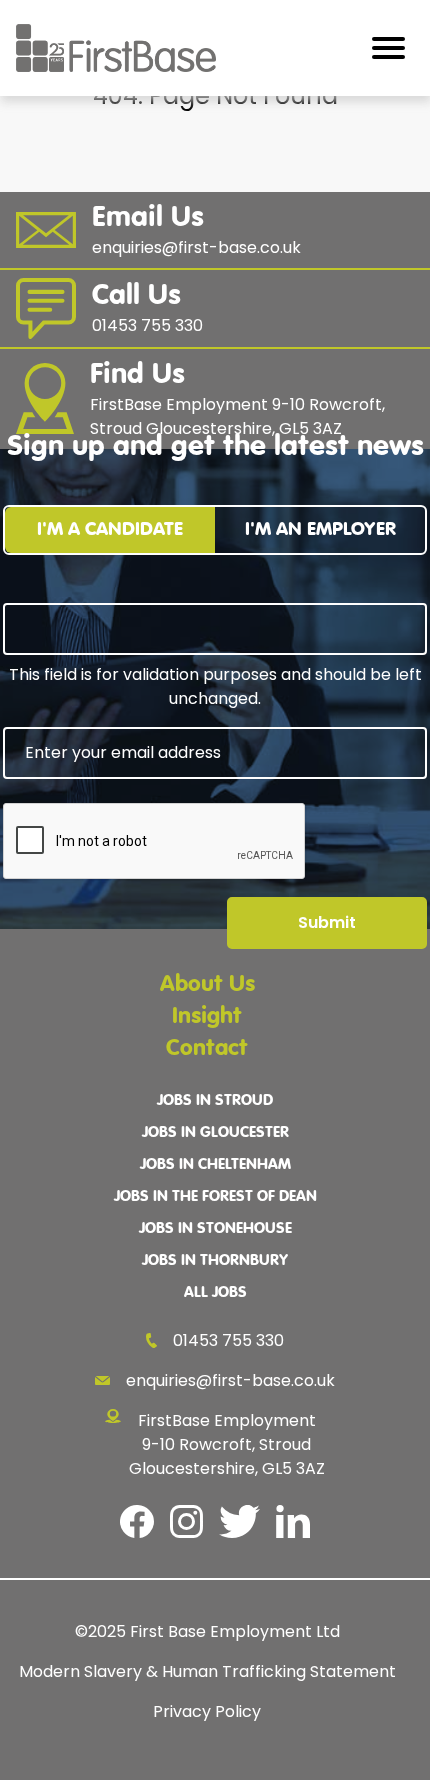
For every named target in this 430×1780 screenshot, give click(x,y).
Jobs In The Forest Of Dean (215, 1197)
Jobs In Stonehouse (215, 1229)
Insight (207, 1016)
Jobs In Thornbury (215, 1261)
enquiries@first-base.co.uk (230, 1380)
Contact (207, 1048)
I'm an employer (320, 529)
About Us (207, 984)
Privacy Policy (207, 1711)
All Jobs (215, 1293)
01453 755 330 (228, 1340)
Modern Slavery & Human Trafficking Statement (207, 1671)
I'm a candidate (110, 529)
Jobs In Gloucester (215, 1133)
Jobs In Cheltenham (215, 1165)
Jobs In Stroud (215, 1101)
